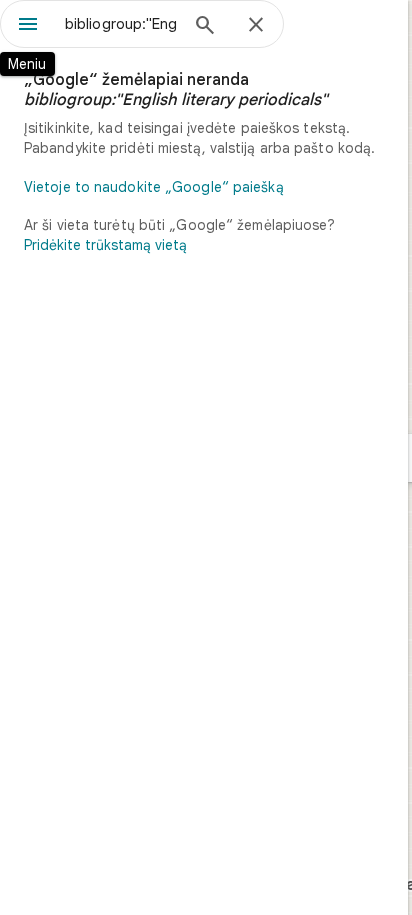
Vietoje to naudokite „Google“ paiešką (154, 187)
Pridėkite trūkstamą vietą (105, 245)
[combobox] (121, 24)
